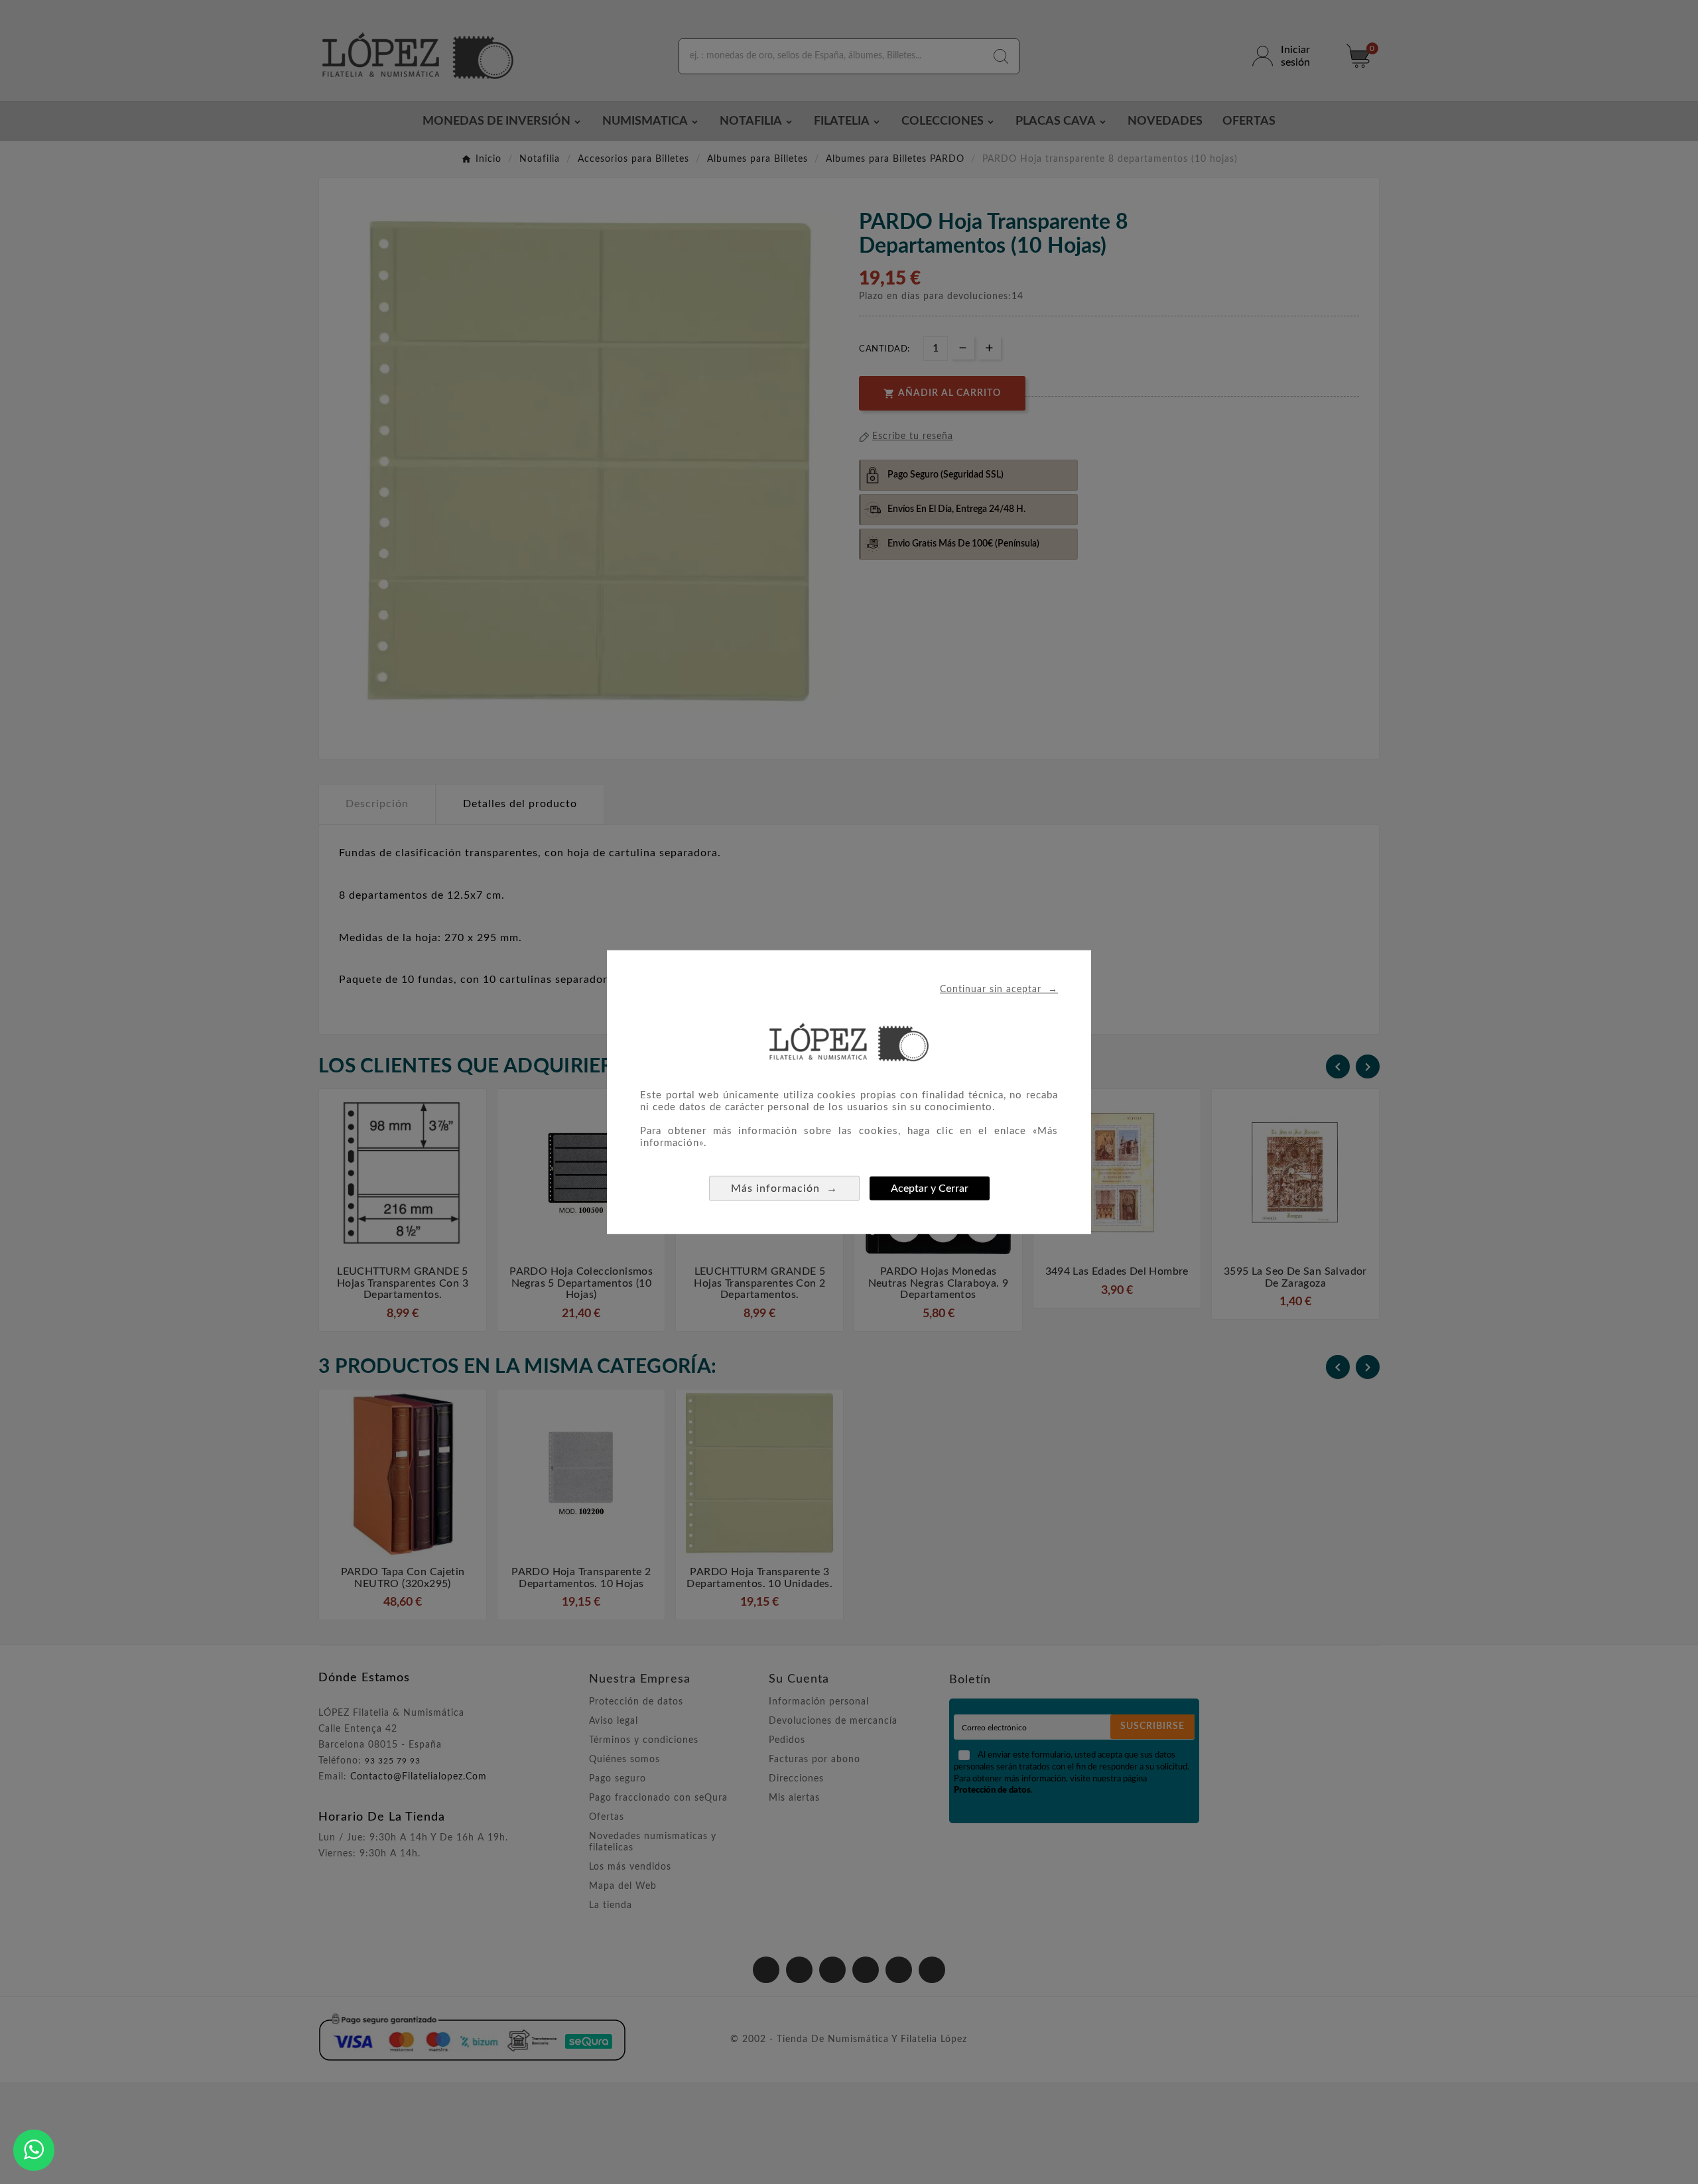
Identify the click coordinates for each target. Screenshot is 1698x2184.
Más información (784, 1188)
